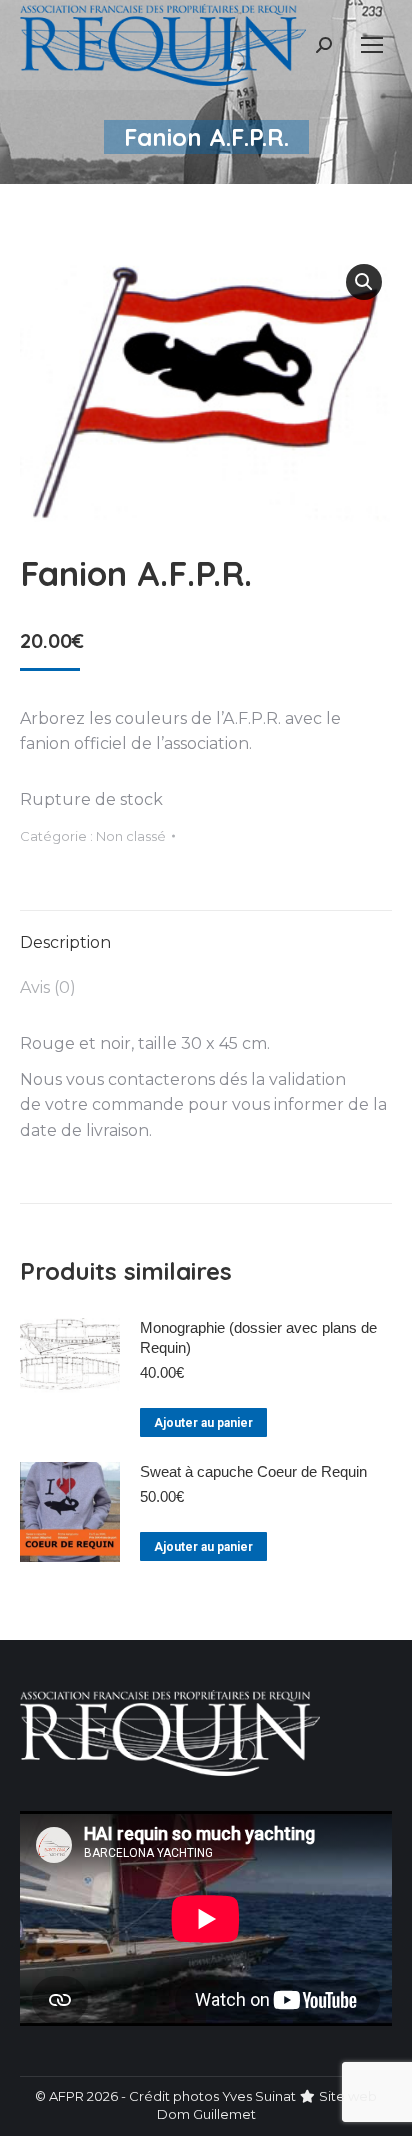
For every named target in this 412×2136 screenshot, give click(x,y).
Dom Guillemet (206, 2114)
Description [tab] (65, 942)
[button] (364, 282)
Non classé (131, 836)
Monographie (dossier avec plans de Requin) (258, 1337)
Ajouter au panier (203, 1423)
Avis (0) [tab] (48, 987)
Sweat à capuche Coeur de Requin (253, 1471)
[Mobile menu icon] (372, 45)
